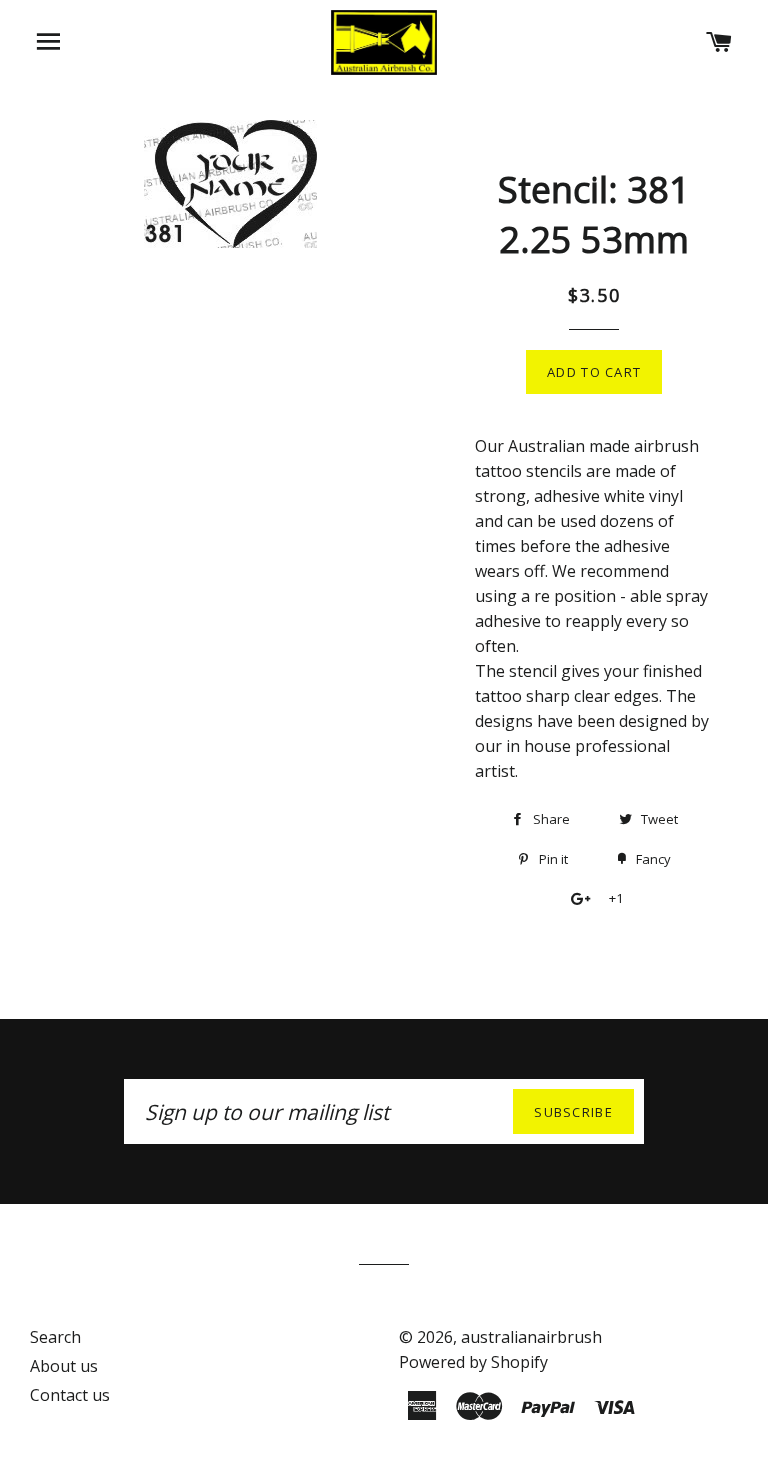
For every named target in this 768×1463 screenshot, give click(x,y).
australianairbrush (531, 1337)
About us (64, 1366)
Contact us (70, 1395)
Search (55, 1337)
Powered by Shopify (473, 1362)
